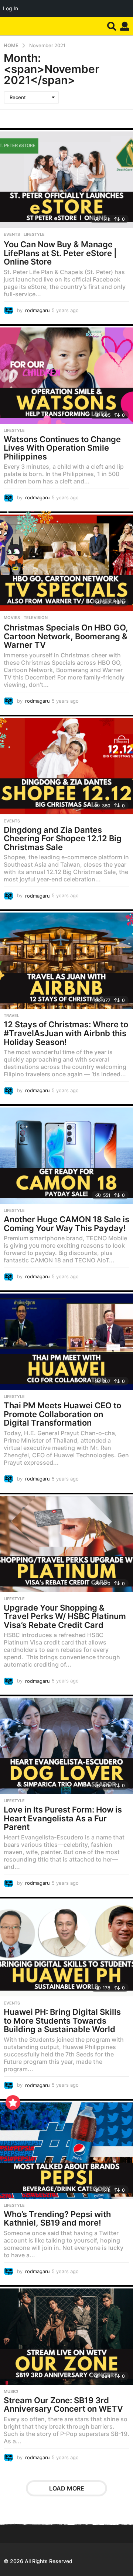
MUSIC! (11, 2391)
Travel (11, 1016)
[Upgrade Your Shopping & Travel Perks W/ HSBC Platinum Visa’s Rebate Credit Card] (66, 1542)
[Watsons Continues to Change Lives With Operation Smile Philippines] (66, 374)
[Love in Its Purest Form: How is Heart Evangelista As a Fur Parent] (66, 1744)
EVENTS (12, 234)
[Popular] (13, 2103)
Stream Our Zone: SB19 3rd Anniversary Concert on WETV (63, 2405)
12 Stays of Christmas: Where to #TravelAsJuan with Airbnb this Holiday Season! (66, 1033)
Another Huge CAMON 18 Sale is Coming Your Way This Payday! (66, 1224)
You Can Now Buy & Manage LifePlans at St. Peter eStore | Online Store (60, 253)
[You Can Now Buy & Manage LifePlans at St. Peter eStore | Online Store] (66, 178)
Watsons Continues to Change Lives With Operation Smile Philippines (62, 448)
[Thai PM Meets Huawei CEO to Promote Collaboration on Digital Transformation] (66, 1340)
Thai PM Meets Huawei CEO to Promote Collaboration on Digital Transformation (62, 1414)
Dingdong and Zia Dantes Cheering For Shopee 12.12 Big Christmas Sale (63, 838)
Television (36, 618)
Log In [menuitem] (11, 8)
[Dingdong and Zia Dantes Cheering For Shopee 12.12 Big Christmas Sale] (66, 765)
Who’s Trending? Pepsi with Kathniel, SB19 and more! (57, 2219)
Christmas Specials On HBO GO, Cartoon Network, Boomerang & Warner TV (66, 636)
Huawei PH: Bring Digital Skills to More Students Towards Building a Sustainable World (62, 2021)
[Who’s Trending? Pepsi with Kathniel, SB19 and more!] (66, 2149)
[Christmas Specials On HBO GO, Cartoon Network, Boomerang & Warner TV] (66, 561)
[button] (112, 26)
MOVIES (12, 618)
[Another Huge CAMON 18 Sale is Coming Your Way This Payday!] (66, 1154)
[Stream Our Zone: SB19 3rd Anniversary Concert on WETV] (66, 2335)
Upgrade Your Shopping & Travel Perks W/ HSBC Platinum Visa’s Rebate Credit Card (65, 1616)
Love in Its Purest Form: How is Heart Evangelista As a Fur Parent (63, 1818)
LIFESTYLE (34, 234)
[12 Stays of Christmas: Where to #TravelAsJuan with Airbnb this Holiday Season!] (66, 959)
